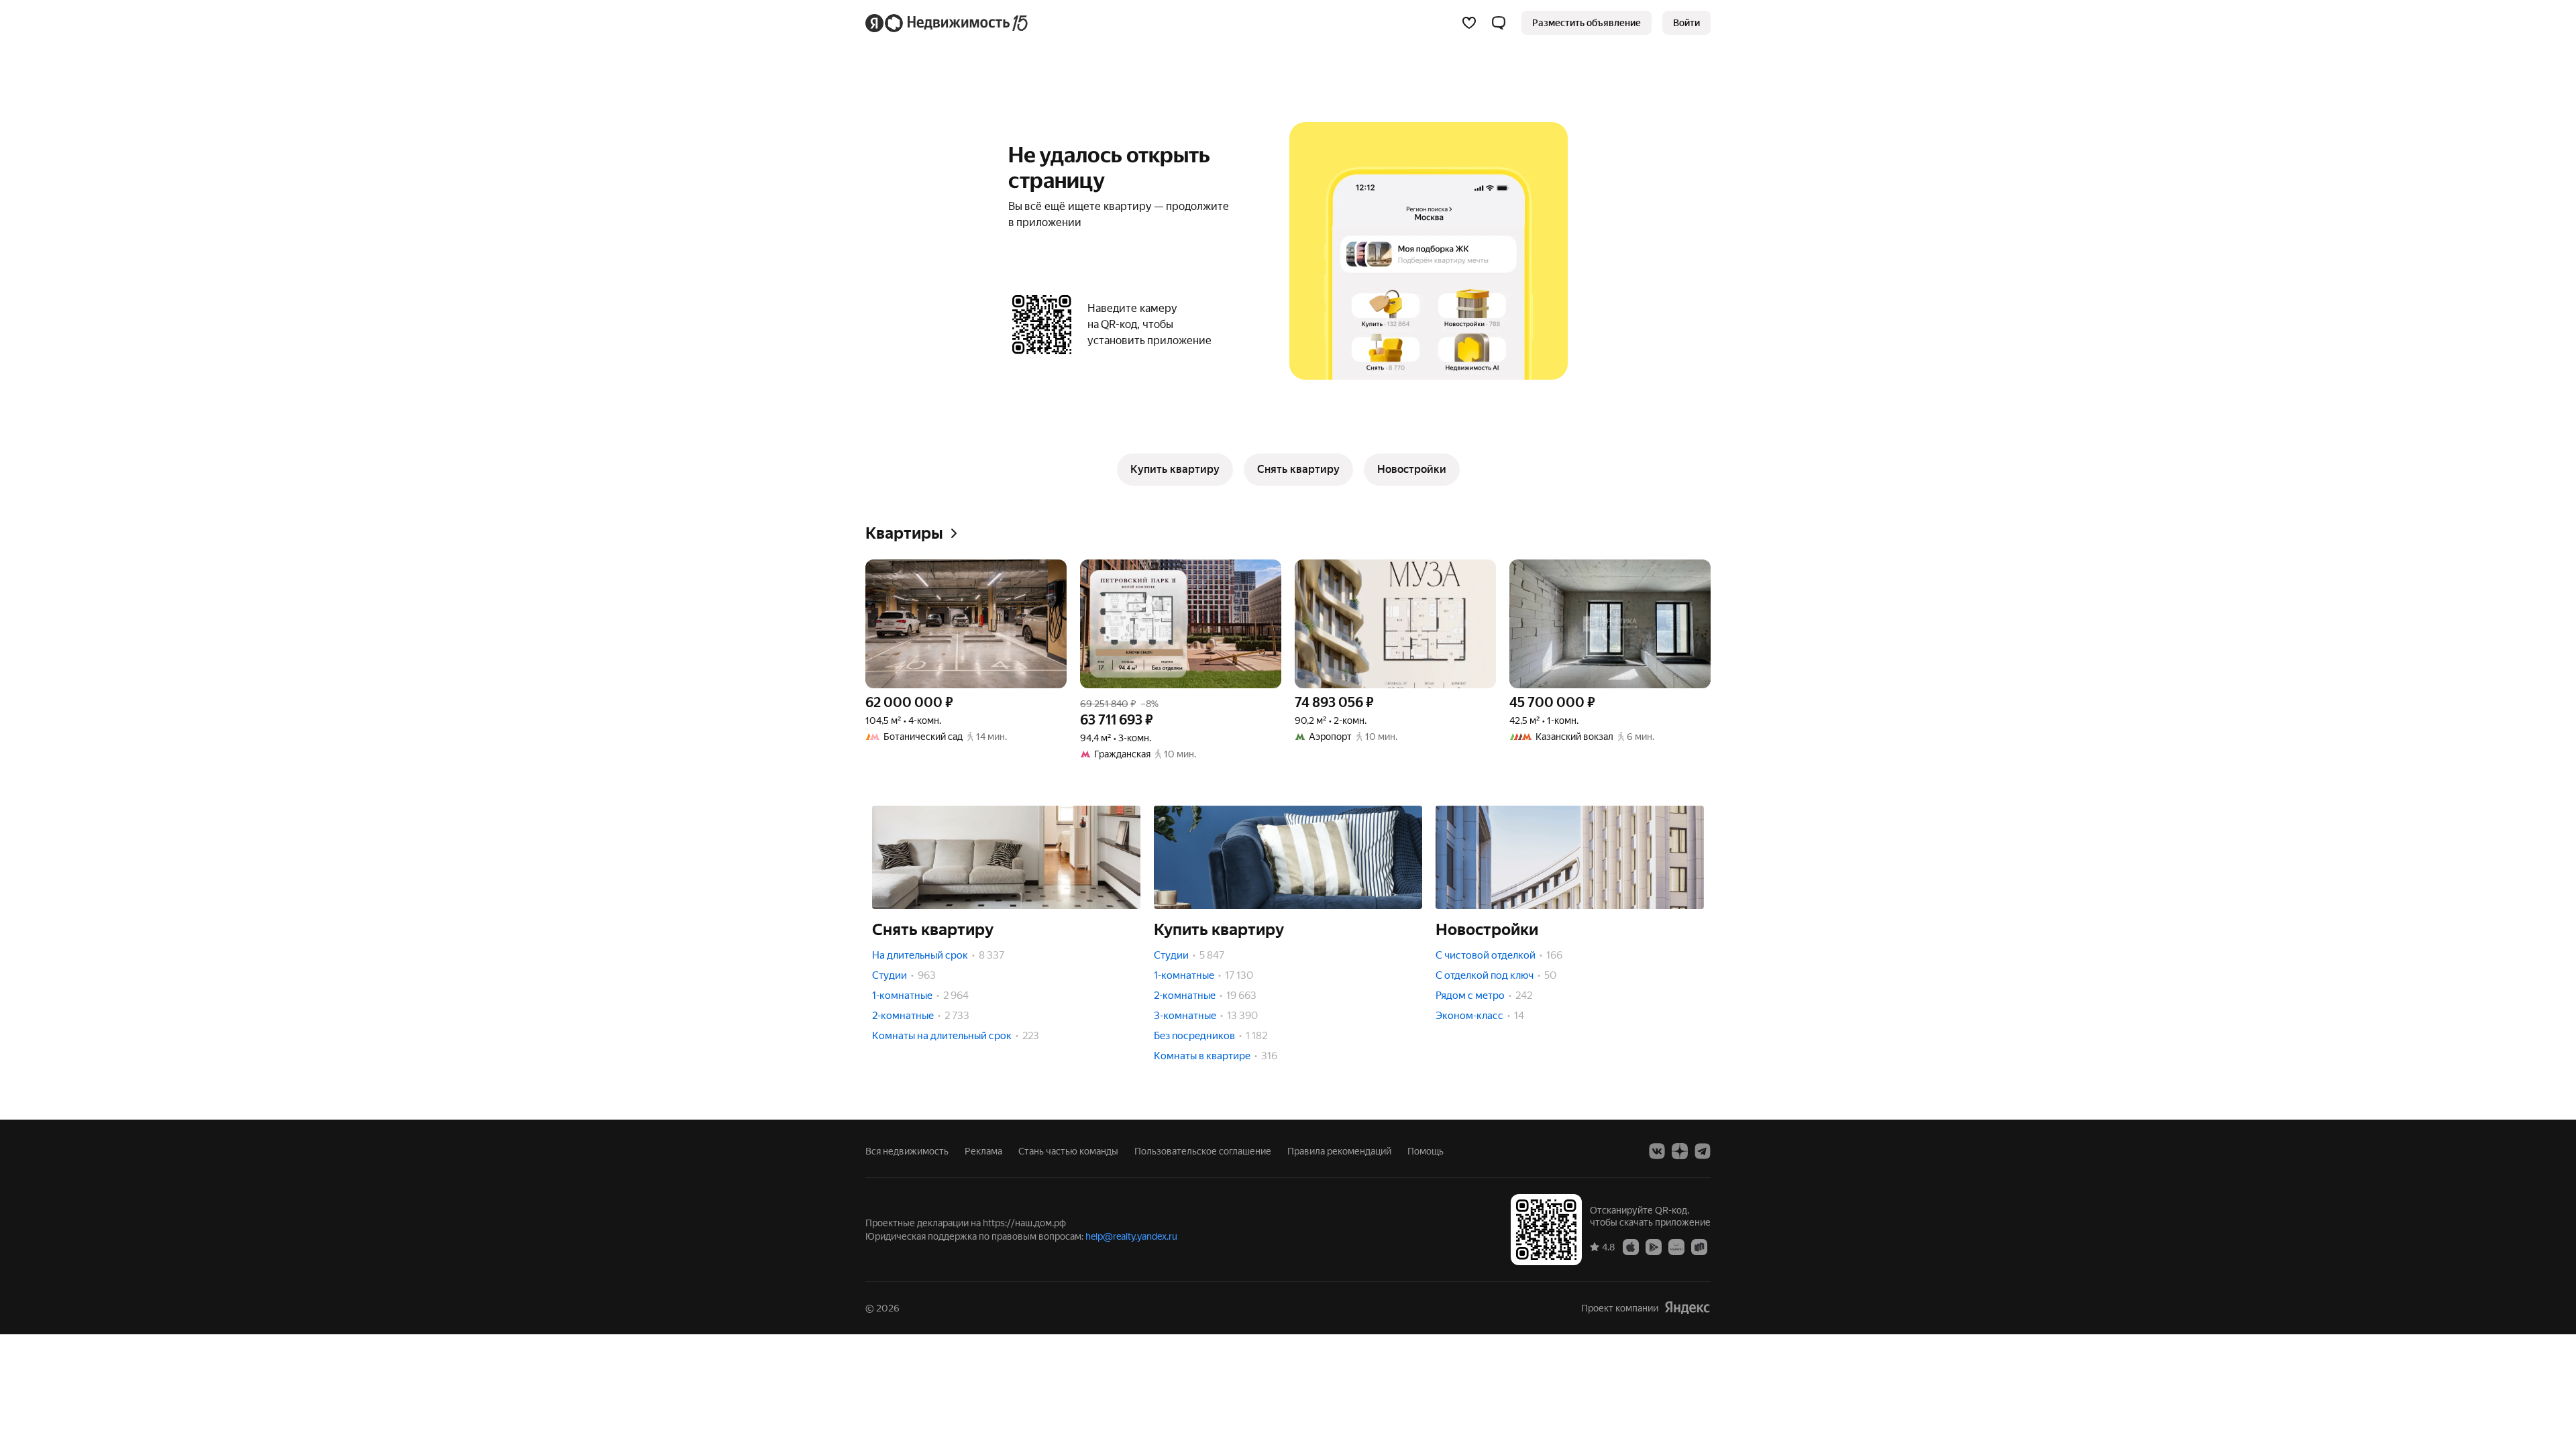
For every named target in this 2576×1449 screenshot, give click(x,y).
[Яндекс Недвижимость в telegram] (1703, 1151)
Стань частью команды (1068, 1151)
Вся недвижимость (907, 1151)
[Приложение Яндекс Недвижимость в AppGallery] (1676, 1246)
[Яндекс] (1687, 1308)
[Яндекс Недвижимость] (948, 23)
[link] (1686, 23)
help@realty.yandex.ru (1131, 1236)
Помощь (1426, 1151)
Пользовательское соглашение (1203, 1151)
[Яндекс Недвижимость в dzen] (1680, 1151)
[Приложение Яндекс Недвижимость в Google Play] (1654, 1246)
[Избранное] (1469, 23)
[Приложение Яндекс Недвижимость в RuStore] (1699, 1246)
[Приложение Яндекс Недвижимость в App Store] (1631, 1246)
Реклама (983, 1151)
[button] (1499, 23)
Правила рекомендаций (1339, 1151)
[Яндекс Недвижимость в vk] (1657, 1151)
